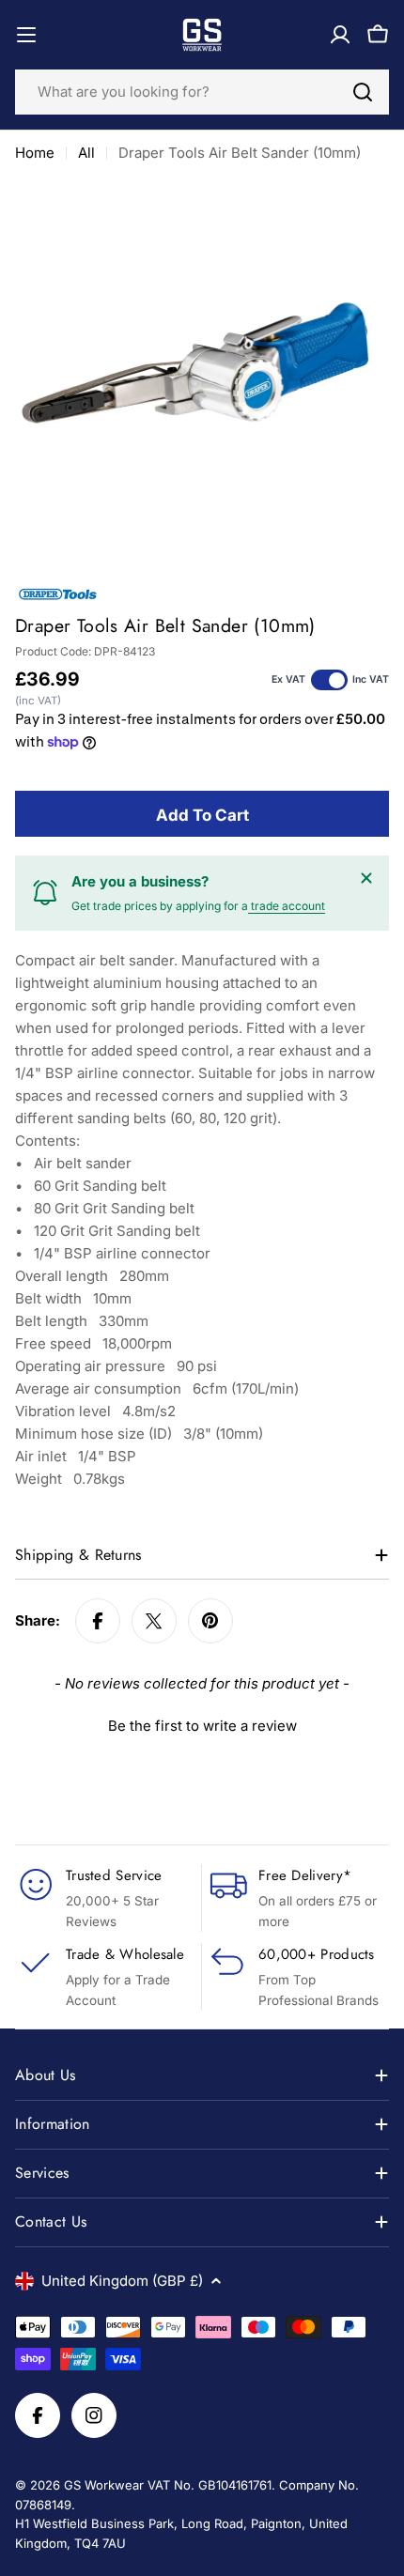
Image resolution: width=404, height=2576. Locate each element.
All (86, 153)
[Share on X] (154, 1621)
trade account (287, 906)
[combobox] (202, 92)
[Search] (363, 92)
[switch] (329, 680)
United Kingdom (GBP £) (122, 2281)
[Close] (366, 878)
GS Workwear (104, 2485)
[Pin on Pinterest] (210, 1621)
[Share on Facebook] (98, 1621)
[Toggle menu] (26, 35)
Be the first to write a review (202, 1726)
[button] (202, 1723)
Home (35, 153)
